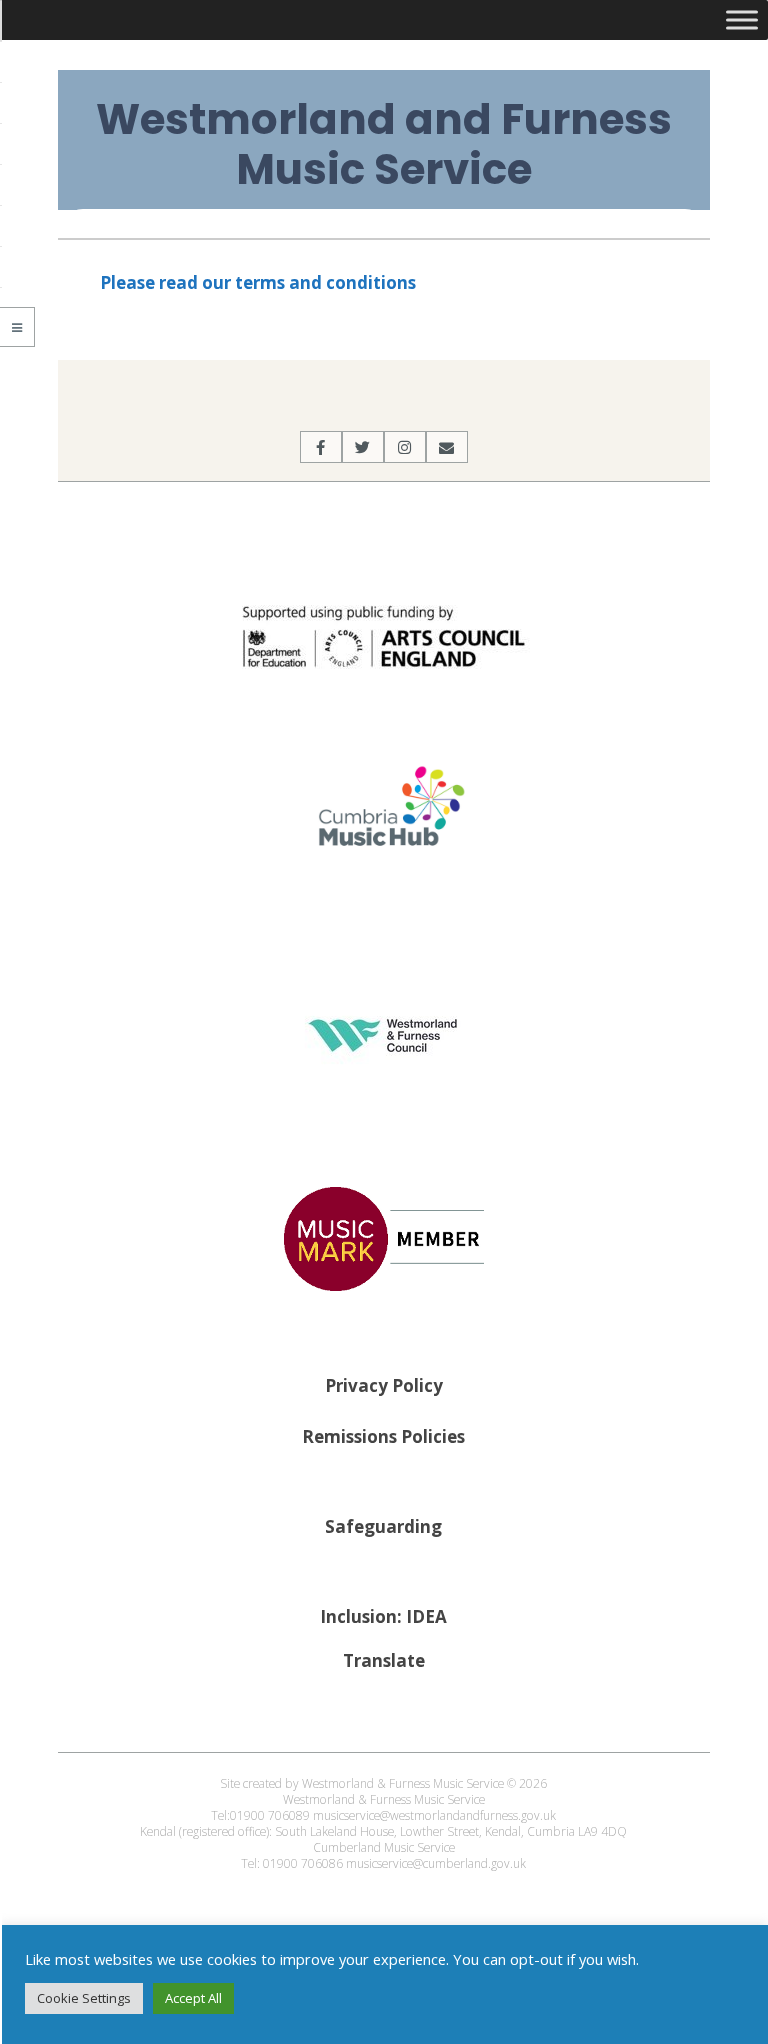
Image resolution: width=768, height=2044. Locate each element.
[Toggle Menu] (742, 19)
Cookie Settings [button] (84, 1998)
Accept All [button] (193, 1998)
